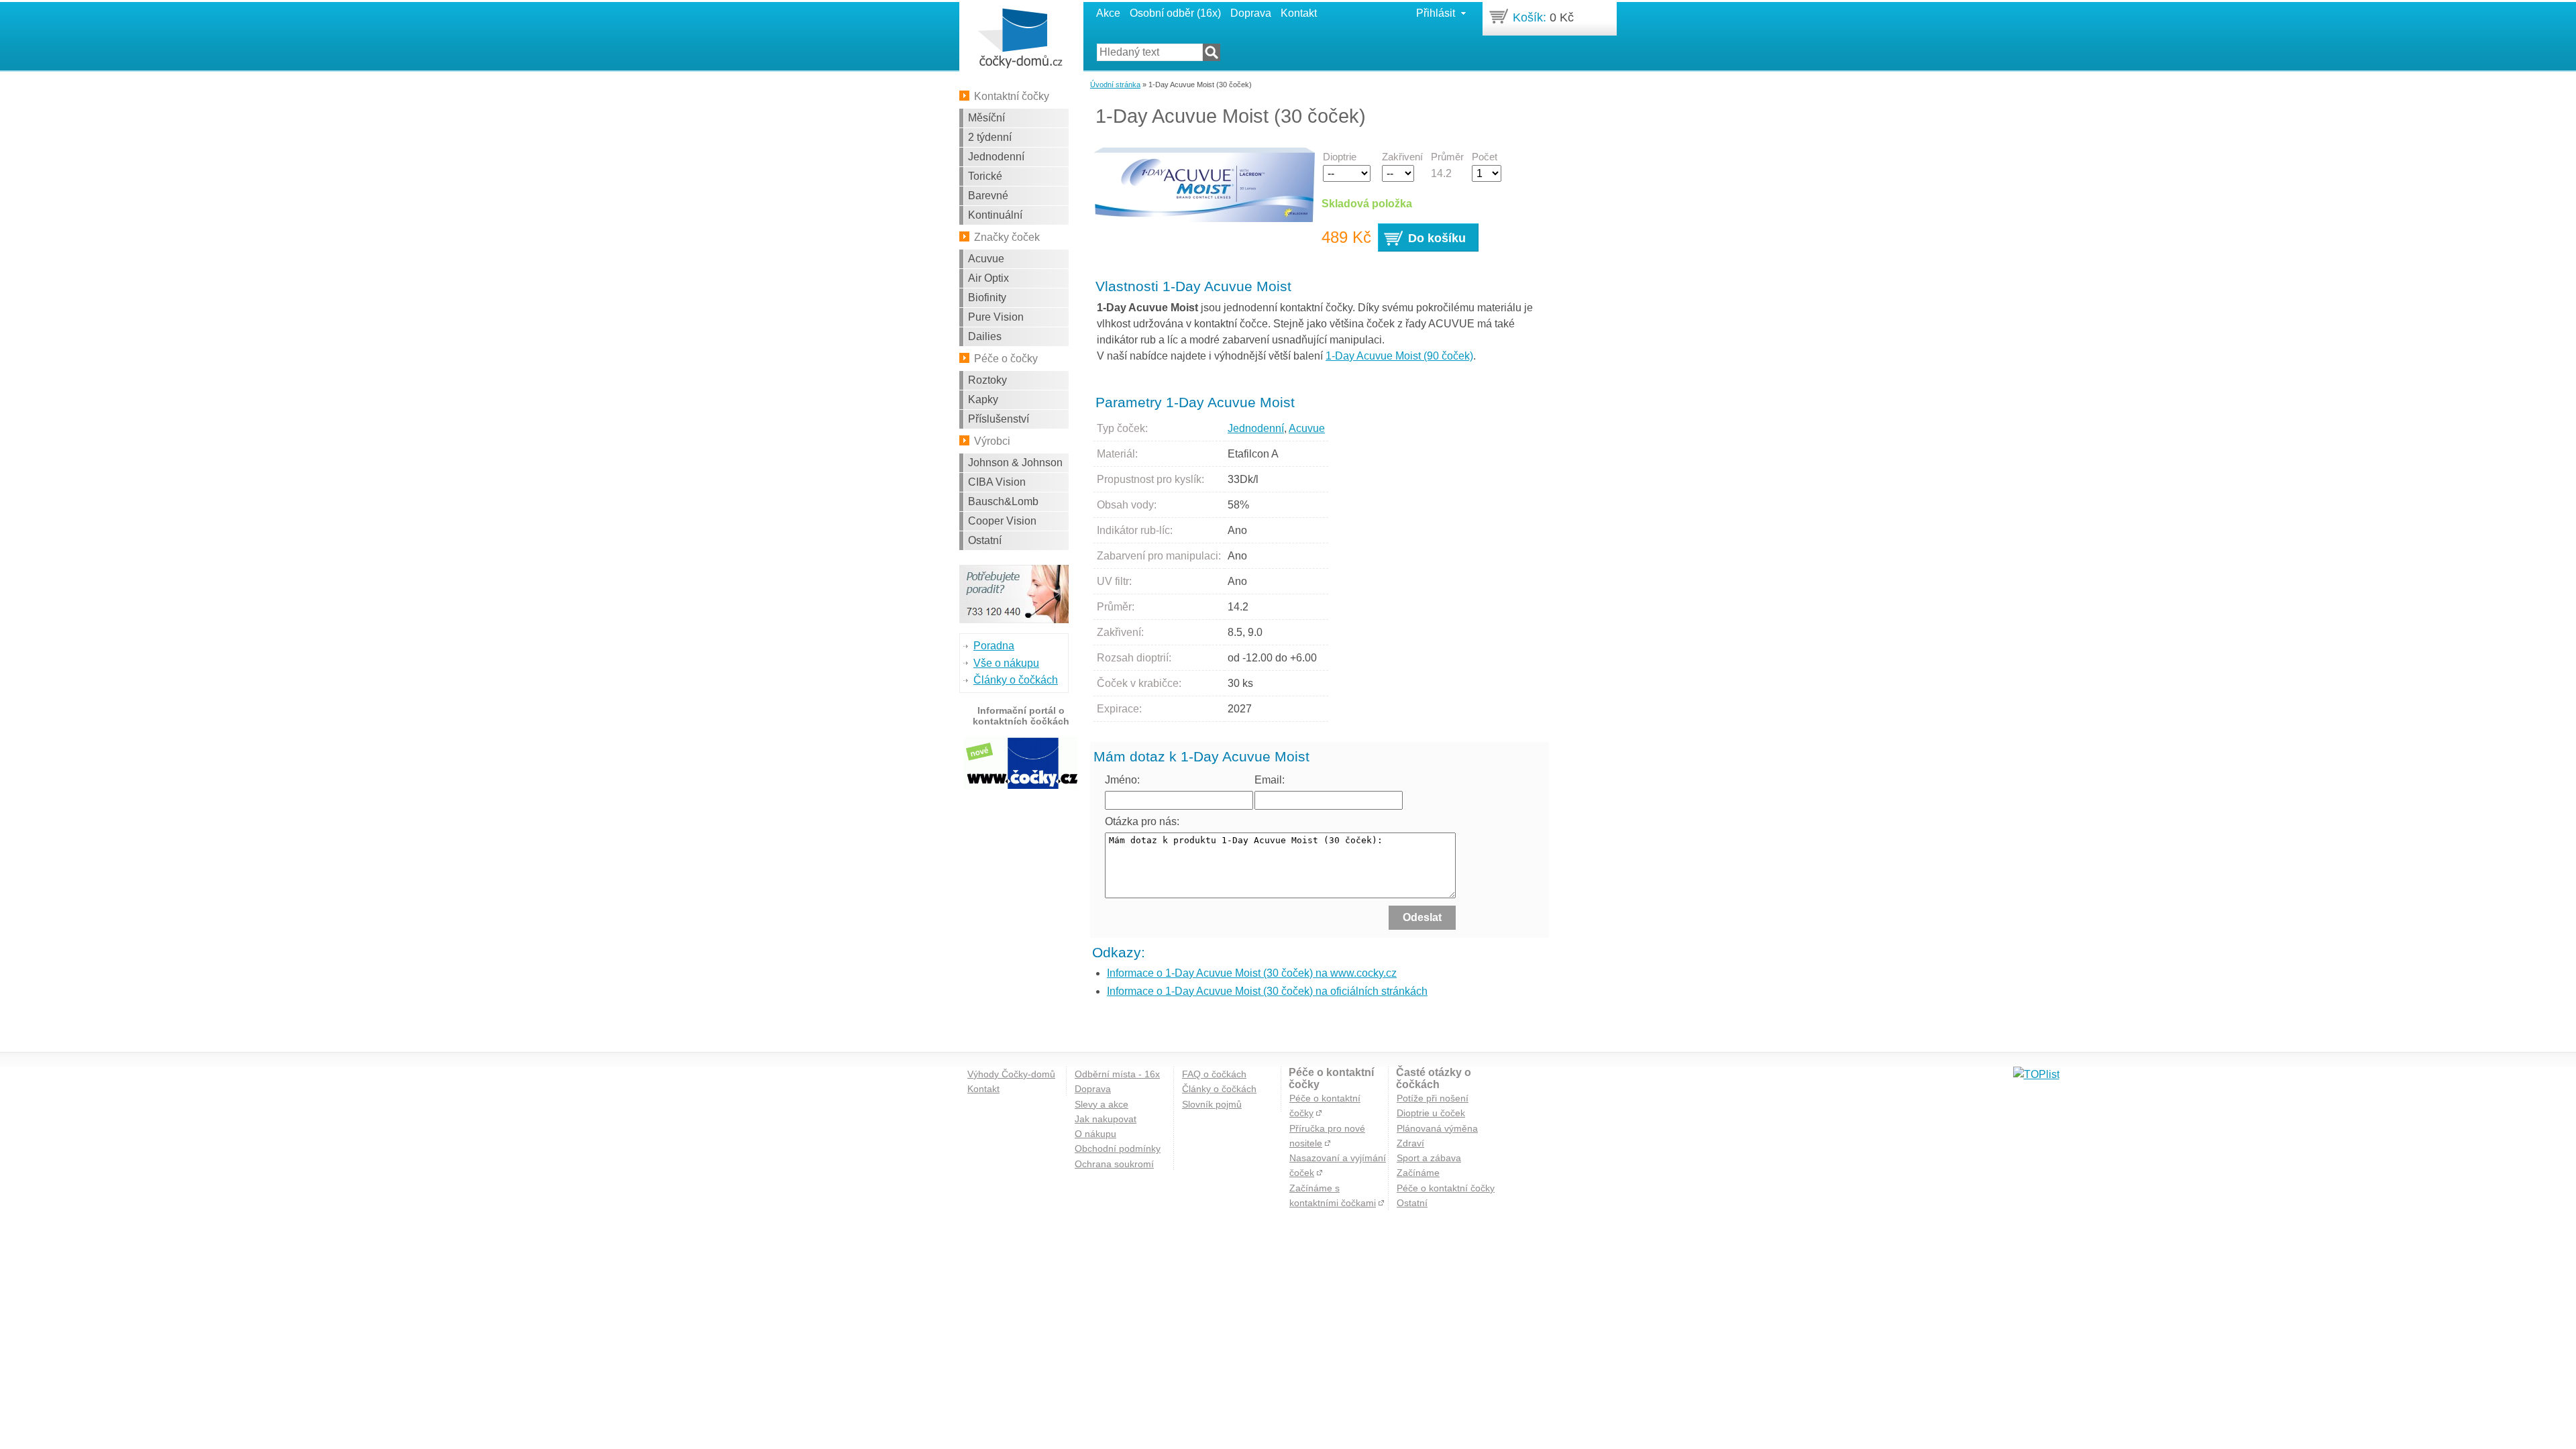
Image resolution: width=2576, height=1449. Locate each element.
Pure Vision (996, 317)
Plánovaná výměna (1437, 1128)
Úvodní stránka (1115, 85)
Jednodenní (996, 157)
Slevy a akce (1102, 1104)
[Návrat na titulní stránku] (1020, 39)
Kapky (983, 399)
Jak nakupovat (1106, 1119)
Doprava (1251, 13)
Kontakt (1299, 13)
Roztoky (987, 380)
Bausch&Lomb (1003, 501)
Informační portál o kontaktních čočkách (1021, 716)
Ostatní (985, 540)
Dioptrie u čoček (1431, 1113)
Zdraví (1410, 1143)
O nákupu (1095, 1134)
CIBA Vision (997, 482)
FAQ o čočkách (1214, 1074)
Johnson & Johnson (1015, 463)
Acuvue (986, 259)
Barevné (988, 196)
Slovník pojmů (1212, 1104)
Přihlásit (1436, 13)
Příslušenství (999, 419)
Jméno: (1122, 780)
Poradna (994, 646)
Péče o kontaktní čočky (1446, 1188)
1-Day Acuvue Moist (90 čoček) (1399, 356)
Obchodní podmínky (1118, 1148)
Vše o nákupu (1006, 663)
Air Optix (988, 278)
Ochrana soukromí (1114, 1164)
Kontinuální (995, 215)
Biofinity (987, 298)
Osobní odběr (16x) (1175, 13)
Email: (1270, 780)
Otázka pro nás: (1142, 821)
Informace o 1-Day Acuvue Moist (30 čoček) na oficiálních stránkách (1267, 991)
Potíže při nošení (1433, 1098)
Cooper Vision (1002, 521)
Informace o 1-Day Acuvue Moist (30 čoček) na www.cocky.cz (1252, 973)
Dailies (985, 336)
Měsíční (986, 118)
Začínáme (1418, 1173)
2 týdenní (990, 137)
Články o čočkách (1016, 680)
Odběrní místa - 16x (1117, 1074)
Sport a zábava (1429, 1158)
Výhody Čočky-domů (1011, 1074)
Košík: (1529, 17)
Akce (1108, 13)
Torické (985, 176)
